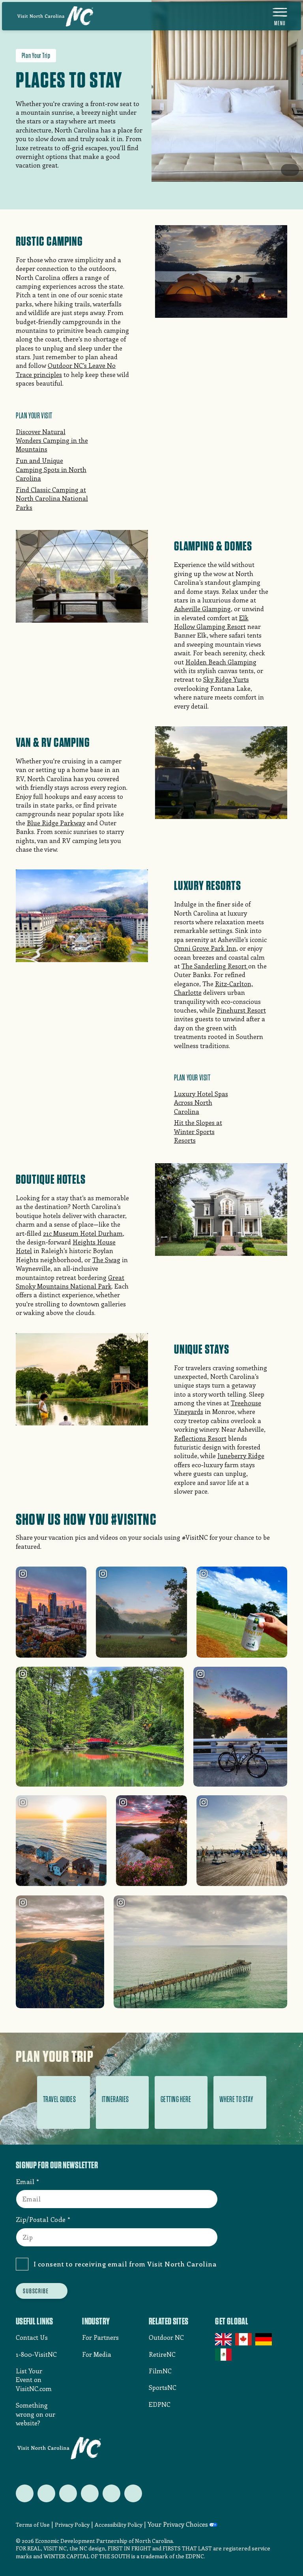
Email (25, 2181)
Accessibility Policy (119, 2525)
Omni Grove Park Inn (205, 948)
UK (224, 2339)
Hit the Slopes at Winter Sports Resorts (198, 1131)
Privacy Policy (72, 2525)
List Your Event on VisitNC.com (34, 2380)
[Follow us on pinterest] (90, 2493)
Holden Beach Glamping (221, 662)
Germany (264, 2339)
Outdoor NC (166, 2337)
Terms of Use (33, 2525)
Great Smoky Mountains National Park (70, 1282)
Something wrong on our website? (36, 2414)
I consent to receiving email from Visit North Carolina (125, 2264)
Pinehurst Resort (241, 1010)
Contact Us (32, 2337)
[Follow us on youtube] (111, 2493)
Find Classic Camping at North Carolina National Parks (52, 498)
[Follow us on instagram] (68, 2493)
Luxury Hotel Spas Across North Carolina (201, 1102)
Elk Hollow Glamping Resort (211, 622)
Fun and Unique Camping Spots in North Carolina (51, 469)
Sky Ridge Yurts (226, 679)
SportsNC (163, 2387)
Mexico (224, 2354)
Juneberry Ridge (241, 1456)
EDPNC (160, 2404)
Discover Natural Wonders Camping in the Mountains (52, 440)
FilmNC (160, 2371)
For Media (97, 2354)
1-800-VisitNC (36, 2354)
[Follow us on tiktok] (133, 2493)
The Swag (106, 1260)
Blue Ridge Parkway (56, 823)
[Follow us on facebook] (46, 2493)
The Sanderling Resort (215, 966)
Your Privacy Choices (178, 2524)
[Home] (55, 16)
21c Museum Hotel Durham (83, 1233)
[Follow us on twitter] (25, 2493)
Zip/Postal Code (41, 2219)
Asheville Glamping (202, 609)
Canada (244, 2339)
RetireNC (162, 2354)
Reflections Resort (200, 1438)
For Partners (100, 2337)
